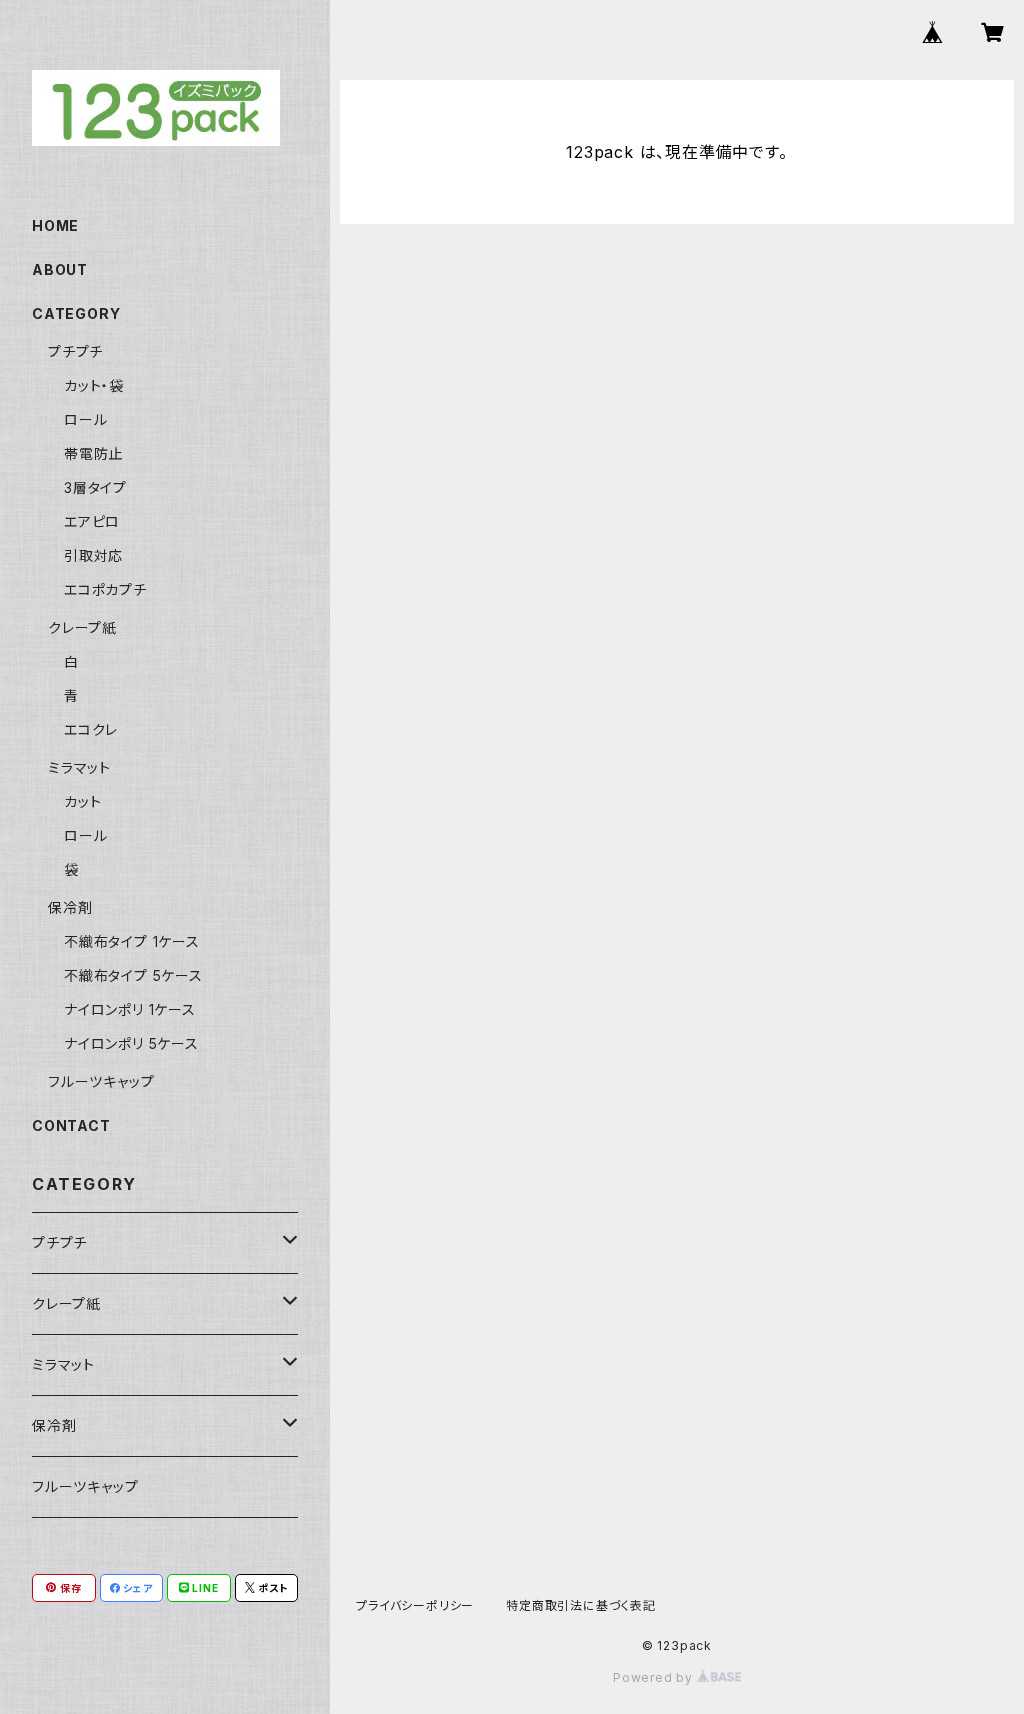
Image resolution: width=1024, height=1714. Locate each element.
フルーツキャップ (101, 1081)
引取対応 (93, 555)
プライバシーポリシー (415, 1605)
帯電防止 (93, 453)
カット (82, 801)
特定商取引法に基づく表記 (581, 1605)
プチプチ (75, 351)
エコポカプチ (105, 589)
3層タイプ (95, 487)
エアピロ (92, 521)
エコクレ (91, 729)
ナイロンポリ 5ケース (131, 1043)
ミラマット (79, 767)
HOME (55, 225)
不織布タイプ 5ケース (133, 975)
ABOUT (60, 269)
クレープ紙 (82, 627)
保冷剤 (70, 907)
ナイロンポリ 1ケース (130, 1009)
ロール (85, 419)
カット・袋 (94, 385)
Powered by (655, 1677)
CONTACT (71, 1125)
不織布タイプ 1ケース (132, 941)
